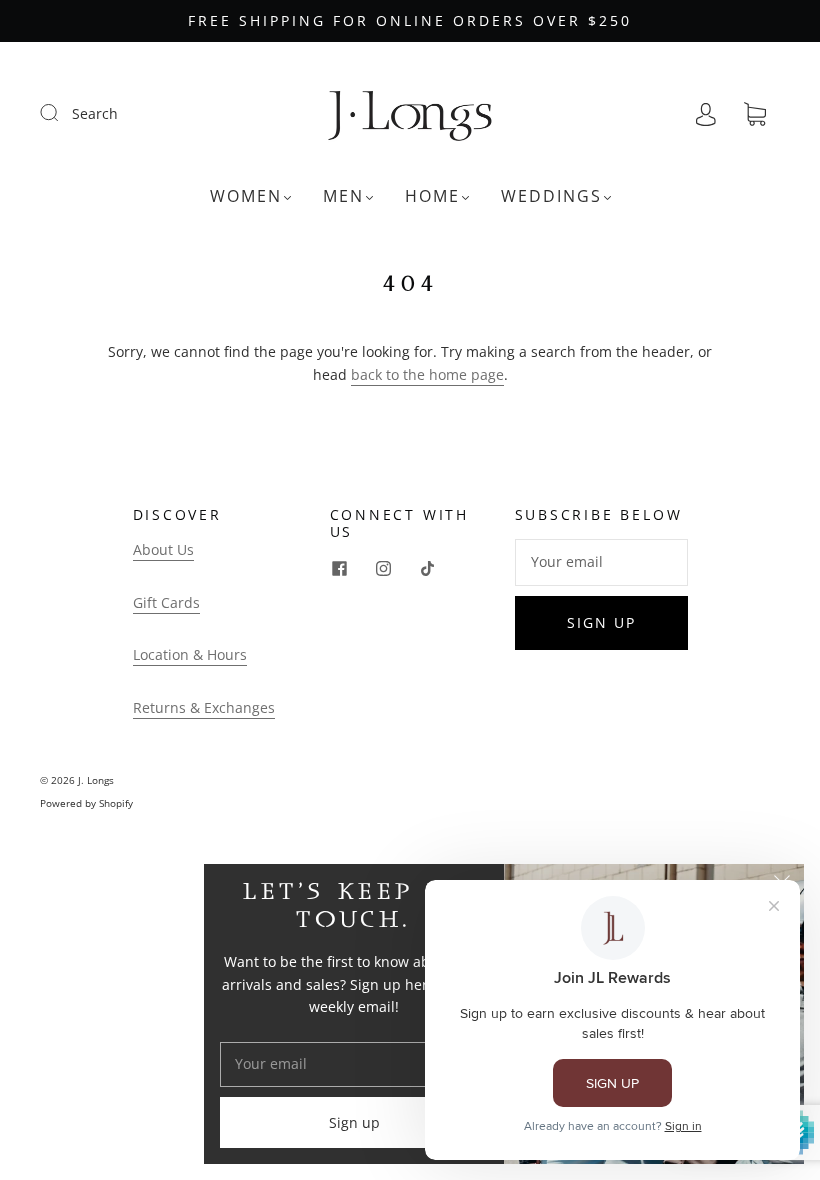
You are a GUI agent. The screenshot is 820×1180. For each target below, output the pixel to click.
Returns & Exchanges (204, 707)
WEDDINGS (551, 196)
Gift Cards (166, 602)
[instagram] (384, 569)
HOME (432, 196)
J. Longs (96, 780)
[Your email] (601, 562)
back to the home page (427, 374)
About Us (163, 549)
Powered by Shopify (86, 803)
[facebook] (340, 569)
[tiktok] (428, 569)
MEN (343, 196)
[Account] (706, 113)
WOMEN (246, 196)
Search (95, 113)
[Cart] (755, 114)
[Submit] (62, 113)
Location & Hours (190, 654)
